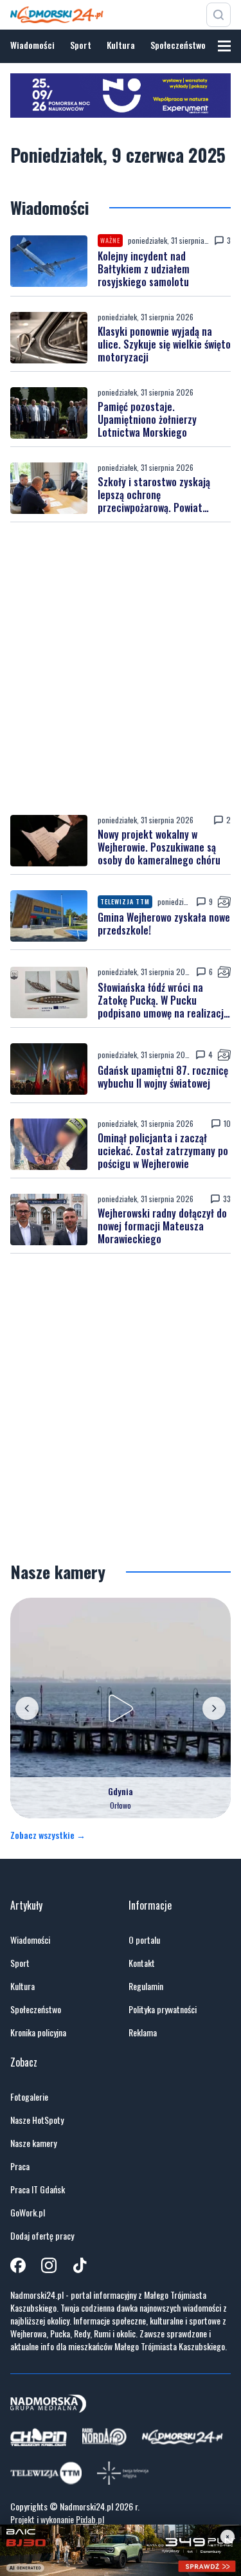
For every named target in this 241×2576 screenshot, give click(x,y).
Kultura (121, 45)
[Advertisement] (121, 669)
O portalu (144, 1940)
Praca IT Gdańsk (38, 2189)
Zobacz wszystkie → (48, 1835)
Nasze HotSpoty (37, 2120)
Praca (20, 2166)
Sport (81, 45)
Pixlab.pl (90, 2519)
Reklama (143, 2032)
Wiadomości (32, 45)
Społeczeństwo (178, 45)
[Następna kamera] (214, 1708)
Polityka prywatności (163, 2009)
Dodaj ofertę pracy (42, 2236)
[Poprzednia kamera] (27, 1708)
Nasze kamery (33, 2143)
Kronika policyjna (38, 2032)
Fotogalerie (29, 2097)
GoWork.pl (28, 2213)
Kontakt (142, 1963)
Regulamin (146, 1986)
